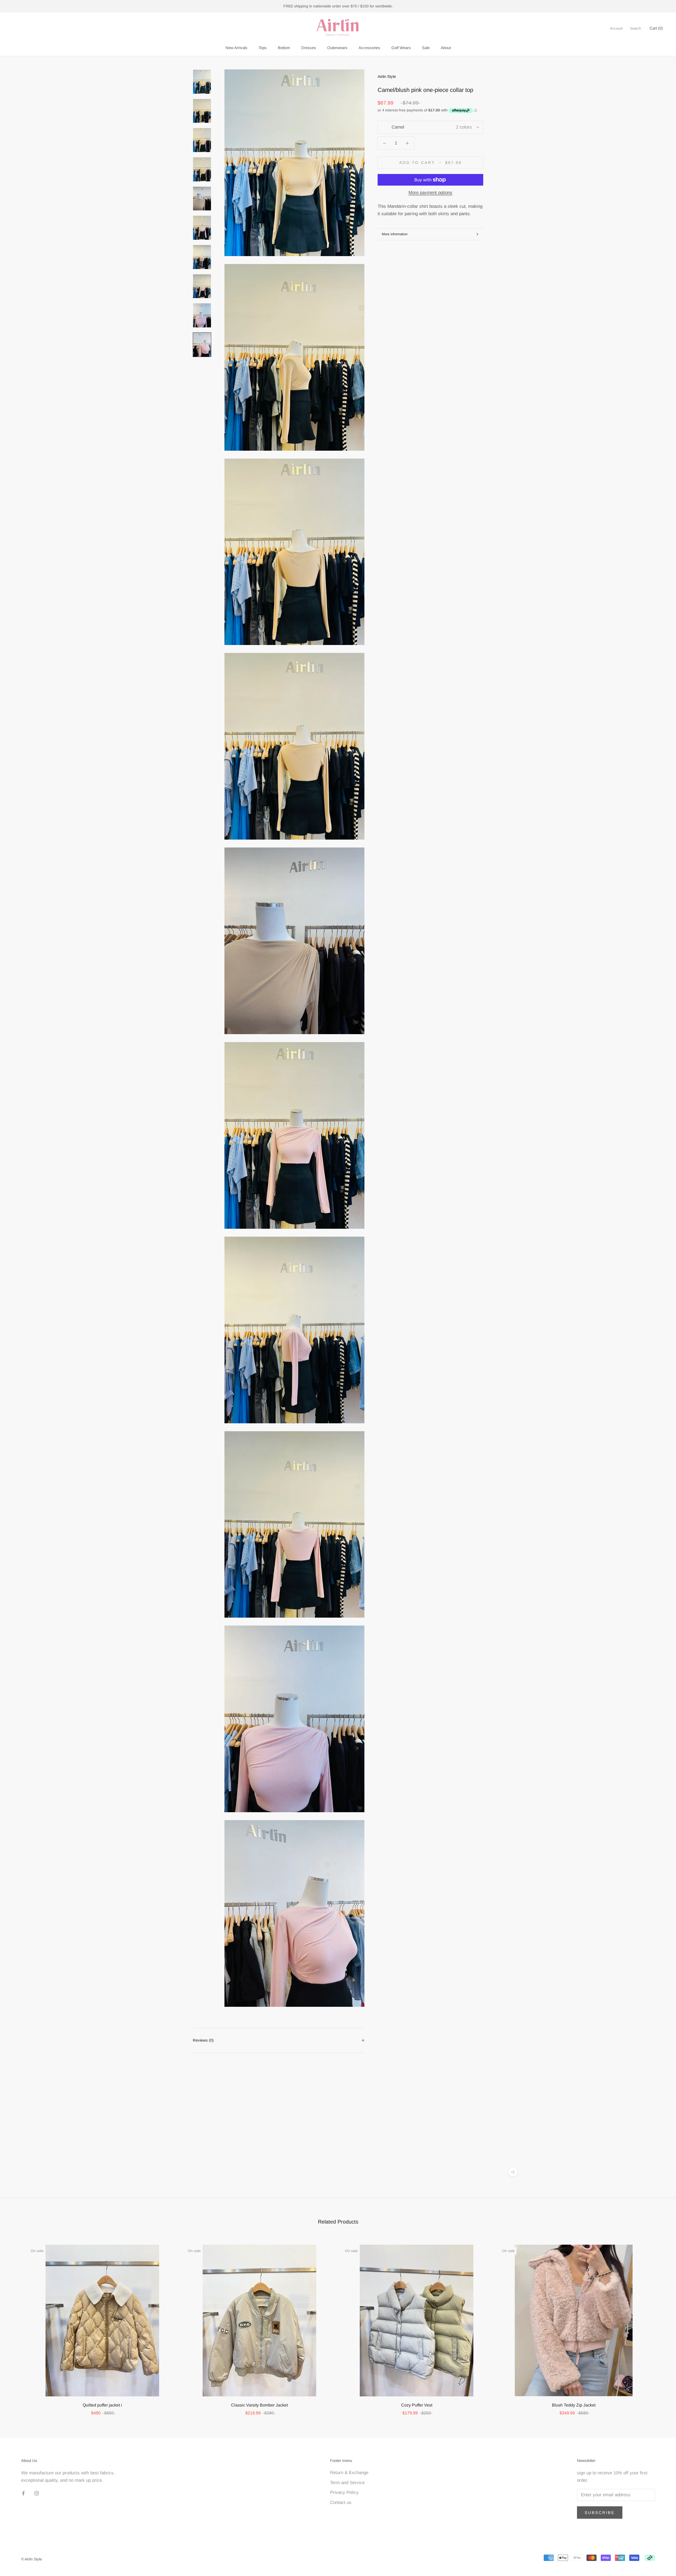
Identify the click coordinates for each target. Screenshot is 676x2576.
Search (635, 28)
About (446, 48)
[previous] (17, 2325)
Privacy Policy (344, 2492)
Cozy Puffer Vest (417, 2405)
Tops (263, 48)
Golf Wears (401, 48)
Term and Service (347, 2483)
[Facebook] (23, 2493)
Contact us (341, 2502)
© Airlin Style (32, 2559)
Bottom (284, 48)
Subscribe (600, 2513)
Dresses (309, 48)
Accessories (369, 48)
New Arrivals (236, 48)
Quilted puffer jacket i (102, 2405)
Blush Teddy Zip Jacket (574, 2405)
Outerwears (337, 48)
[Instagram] (37, 2493)
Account (616, 28)
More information (395, 234)
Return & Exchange (349, 2473)
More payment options (430, 193)
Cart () (656, 28)
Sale (426, 48)
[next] (659, 2325)
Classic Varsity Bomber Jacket (259, 2405)
